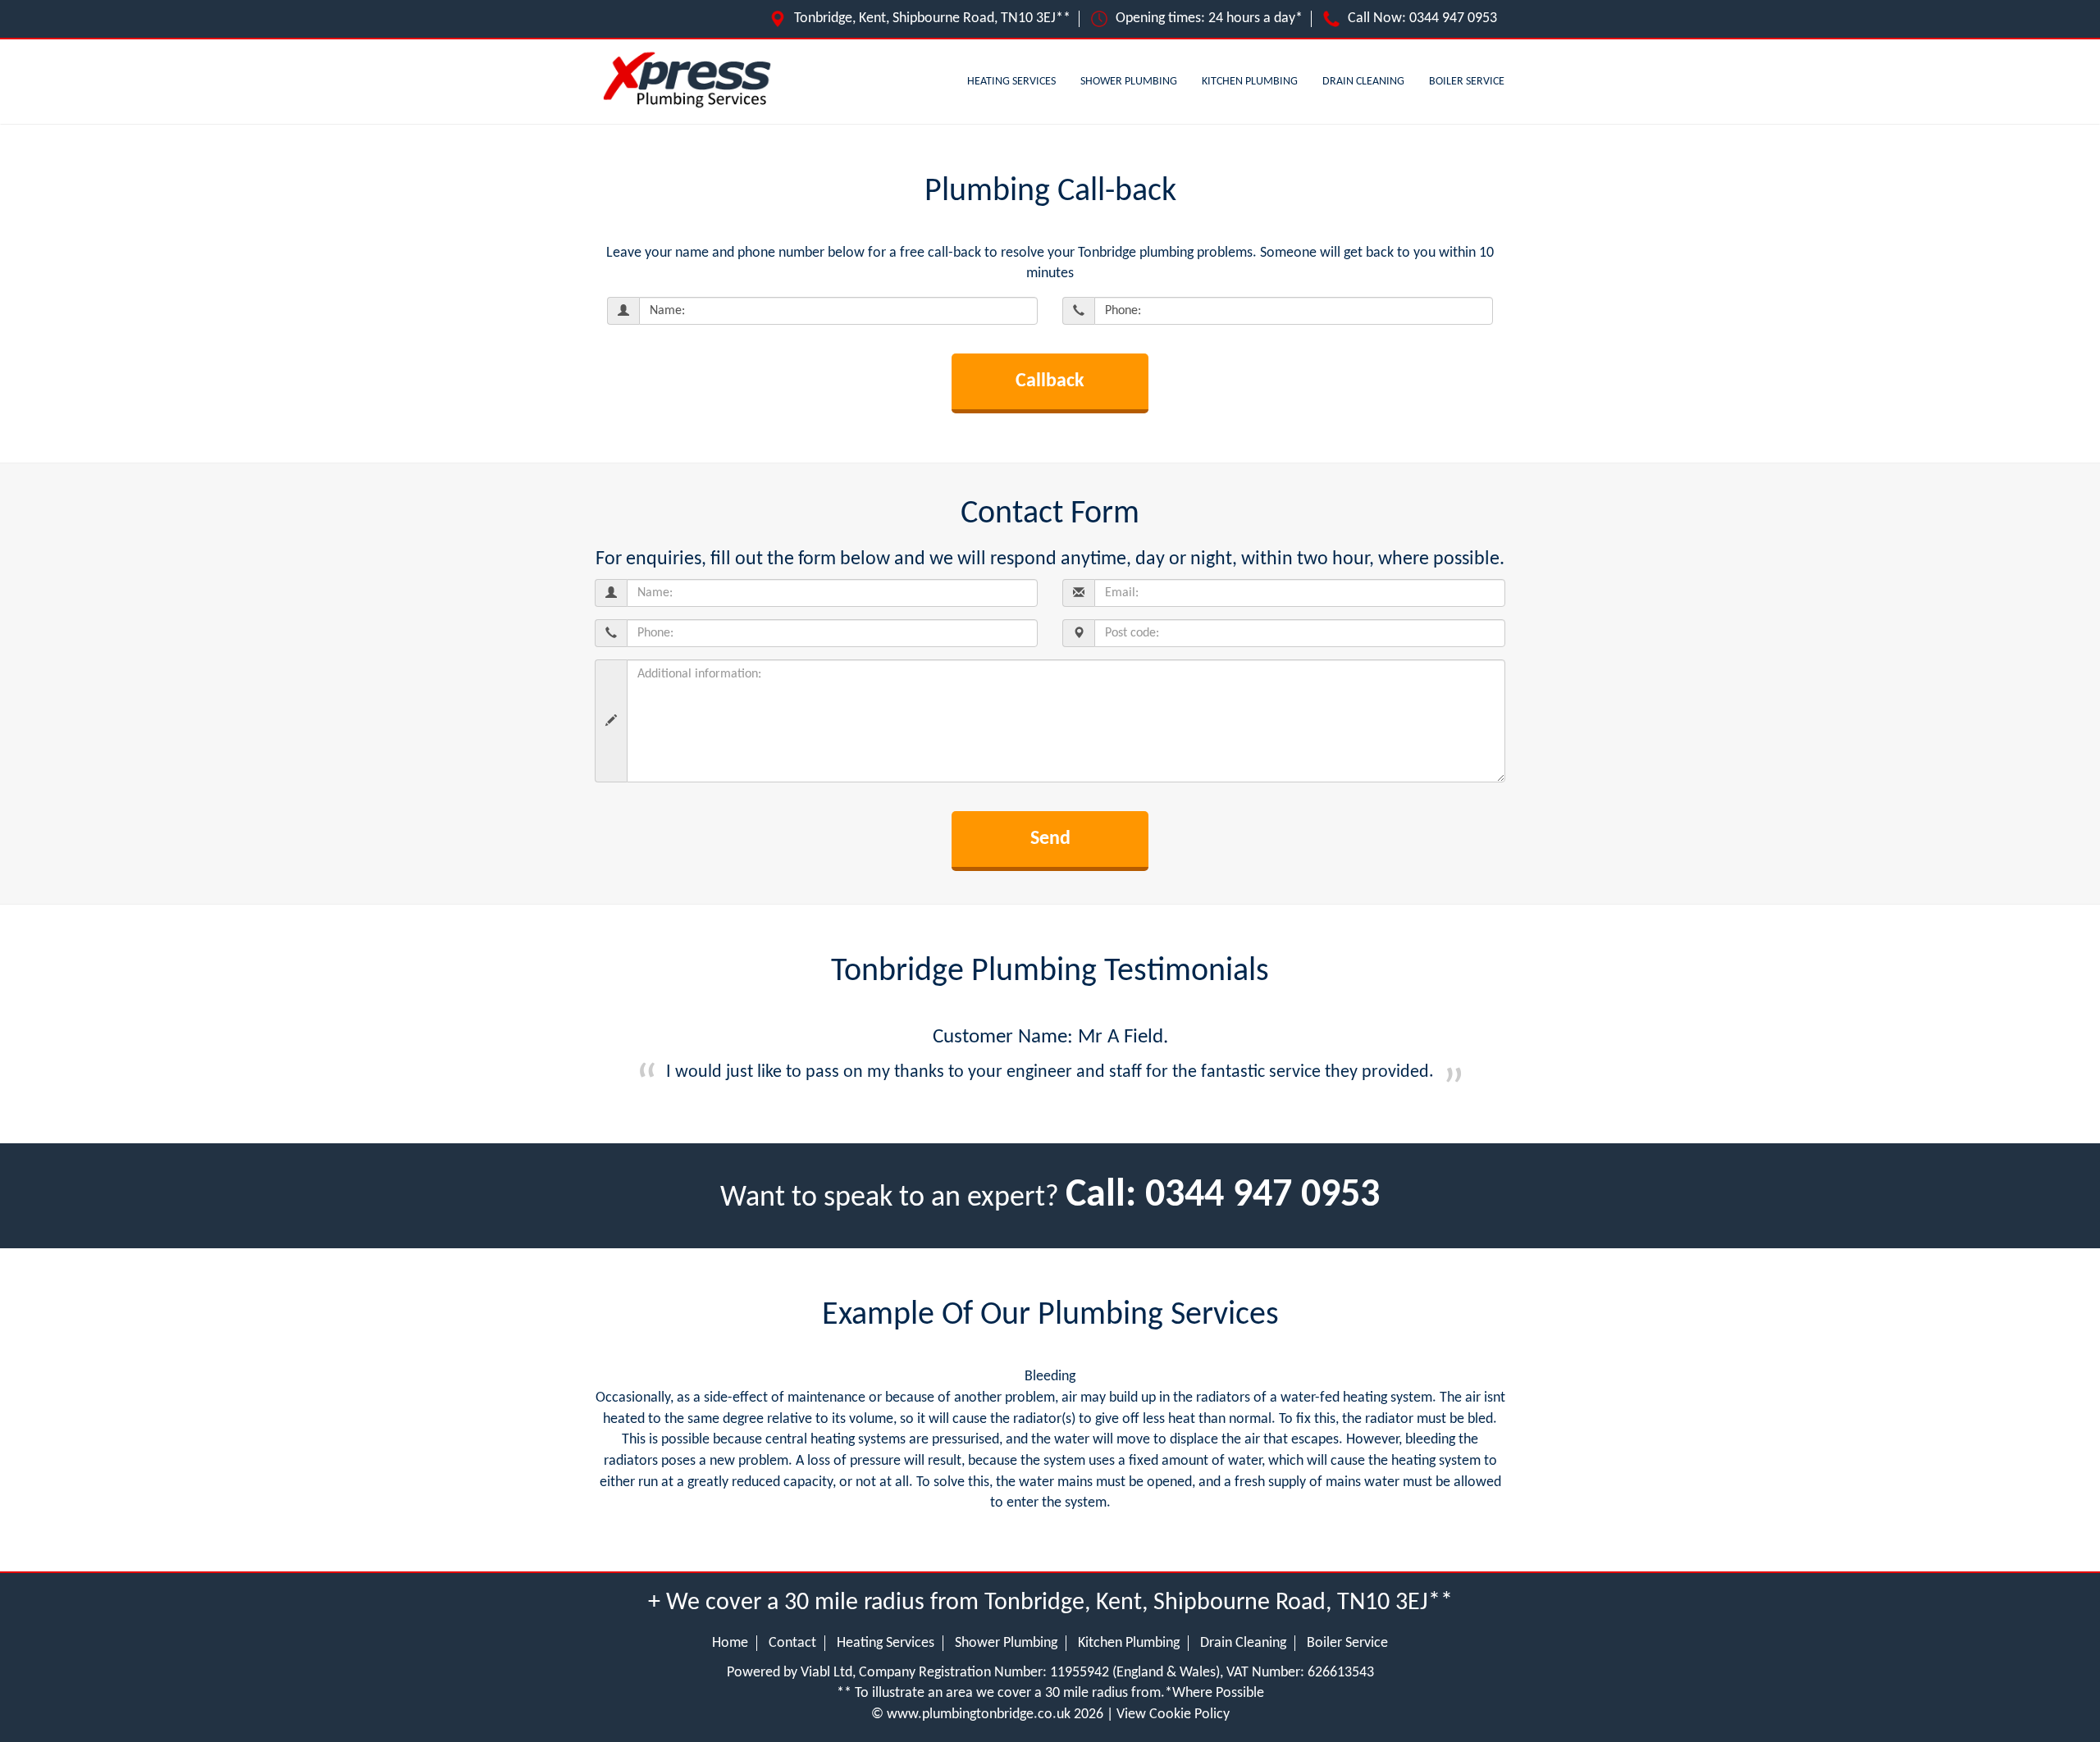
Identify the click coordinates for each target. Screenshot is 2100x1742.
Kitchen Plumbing (1250, 82)
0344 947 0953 (1453, 18)
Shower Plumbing (1129, 82)
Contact (792, 1643)
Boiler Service (1467, 82)
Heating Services (1011, 82)
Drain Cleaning (1363, 82)
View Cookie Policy (1173, 1715)
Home (730, 1643)
